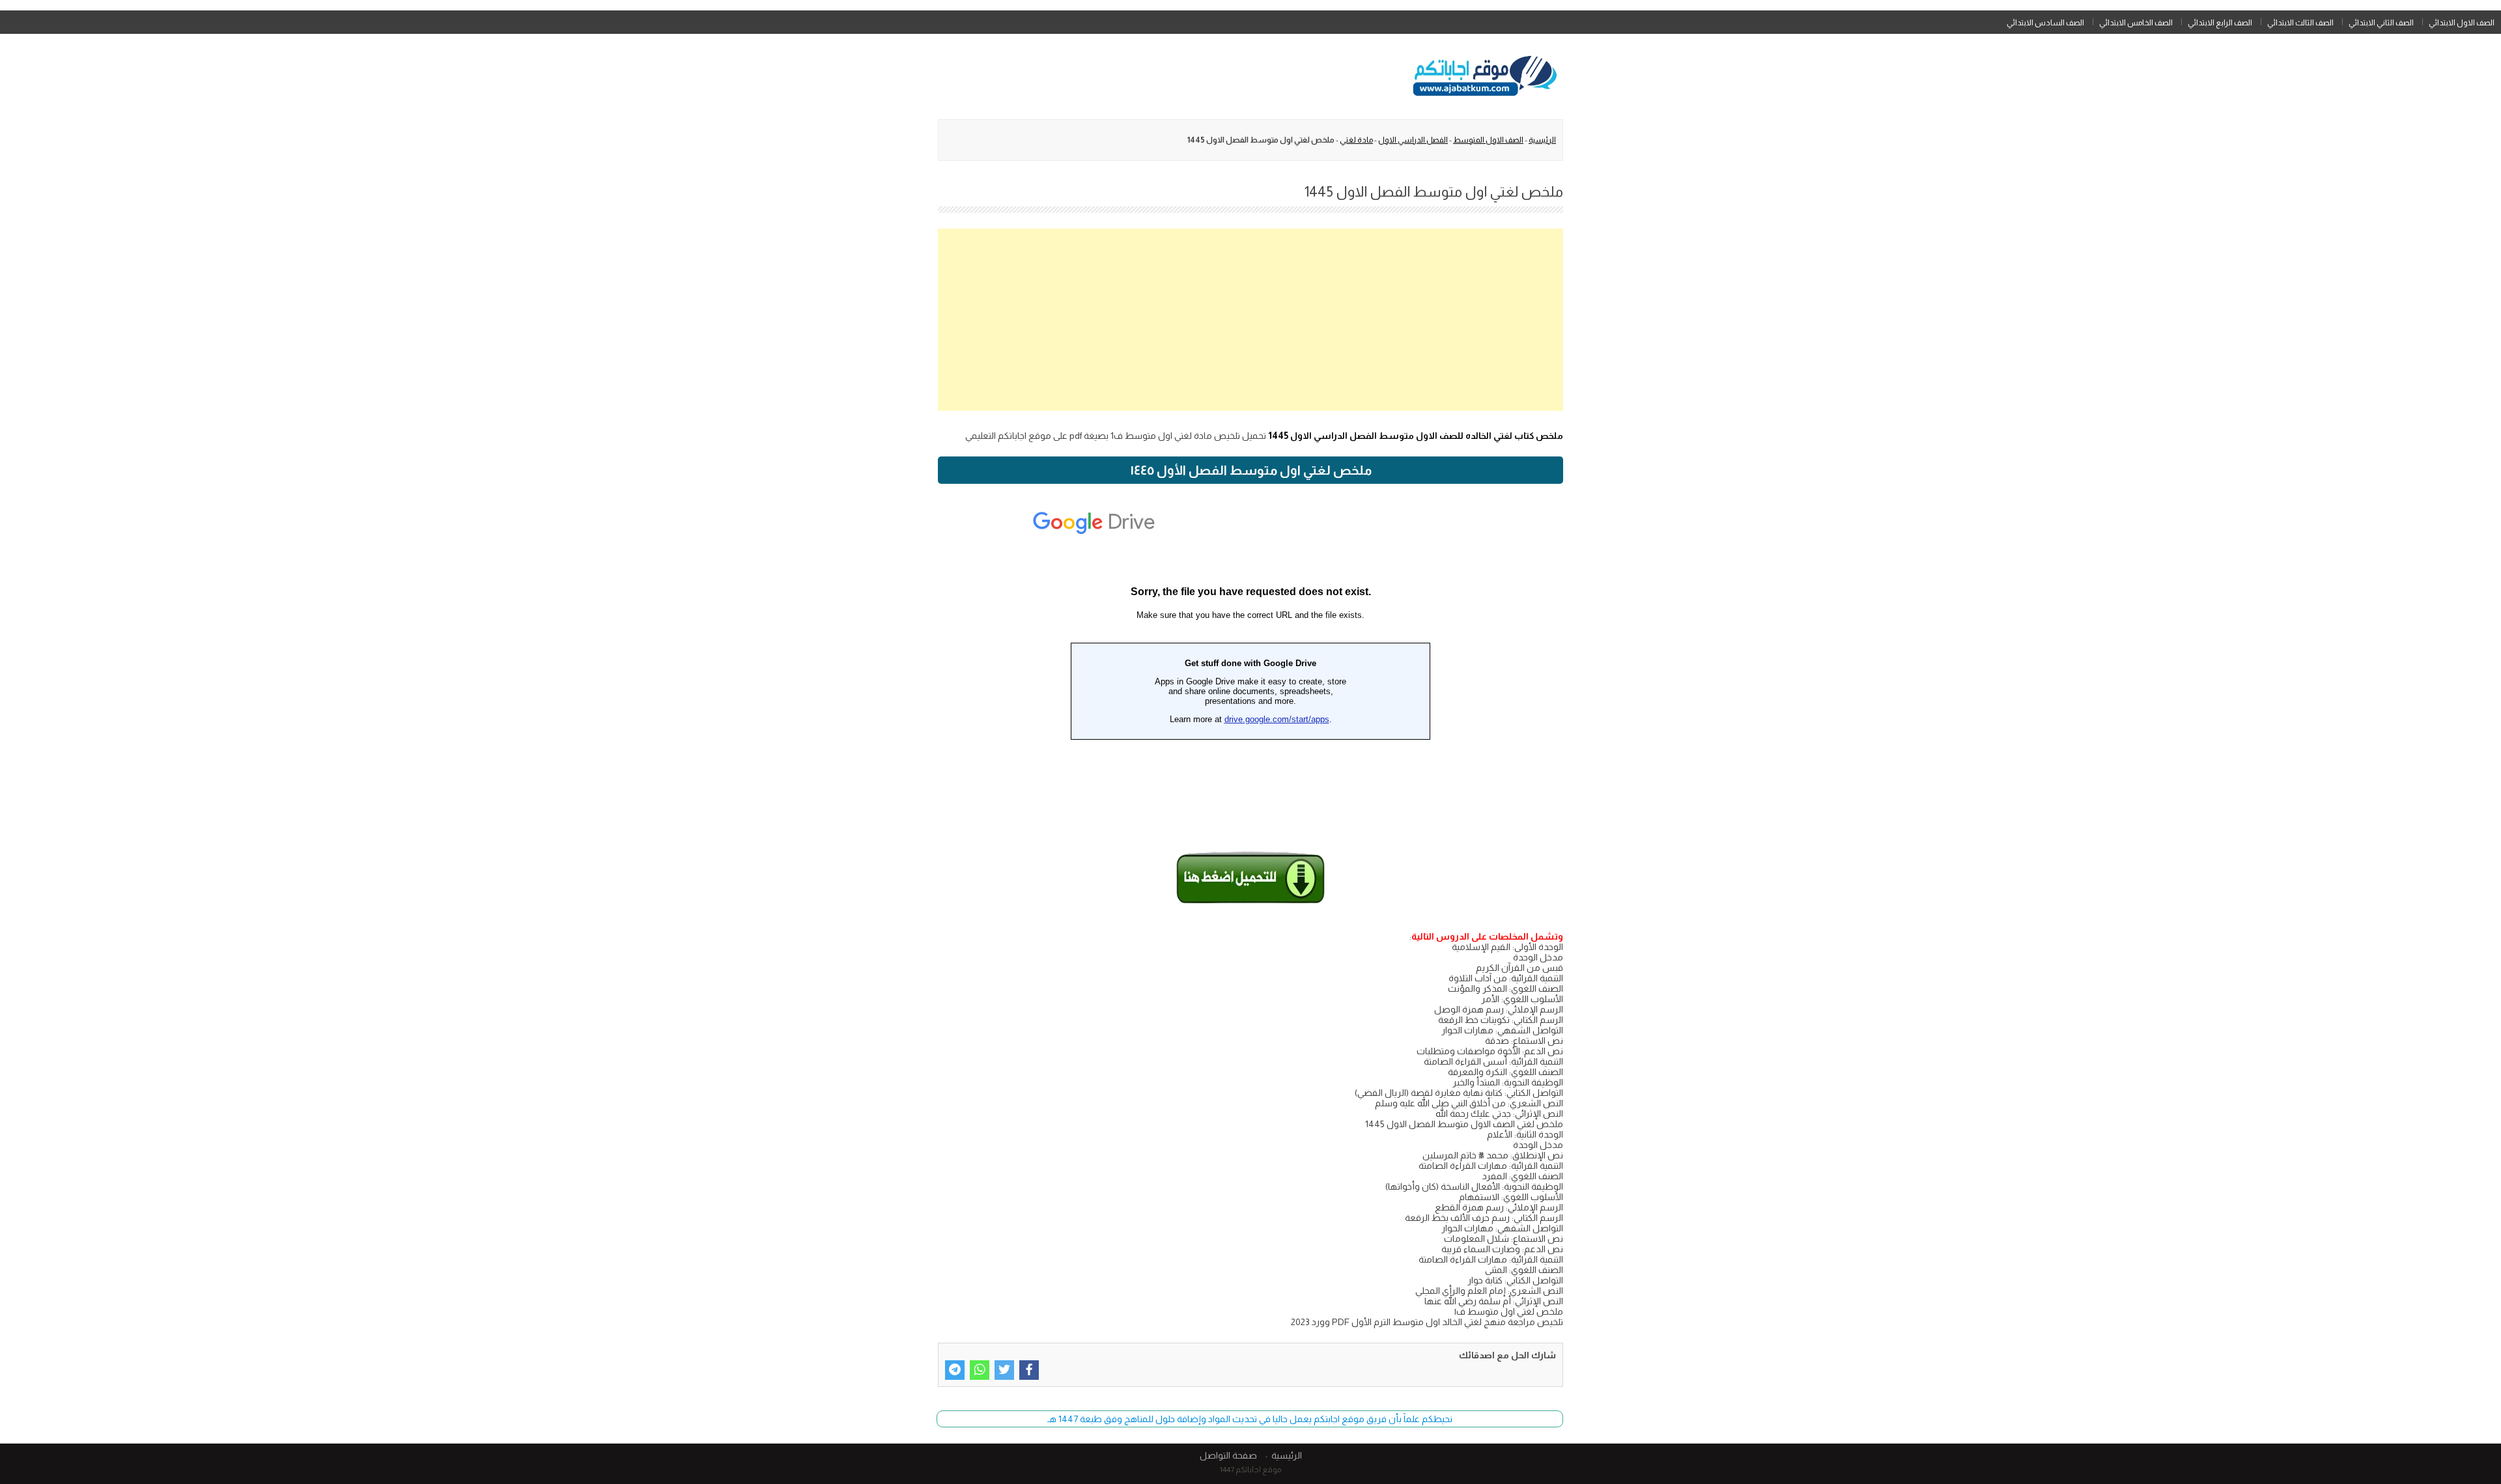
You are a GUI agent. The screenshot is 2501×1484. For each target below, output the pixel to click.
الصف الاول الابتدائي (2462, 23)
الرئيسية (1542, 140)
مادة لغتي (1356, 140)
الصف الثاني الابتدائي (2381, 23)
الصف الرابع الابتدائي (2220, 23)
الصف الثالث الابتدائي (2300, 23)
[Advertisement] (1250, 320)
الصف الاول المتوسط (1488, 140)
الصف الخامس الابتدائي (2136, 23)
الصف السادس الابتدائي (2045, 23)
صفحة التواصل (1228, 1455)
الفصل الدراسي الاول (1413, 140)
